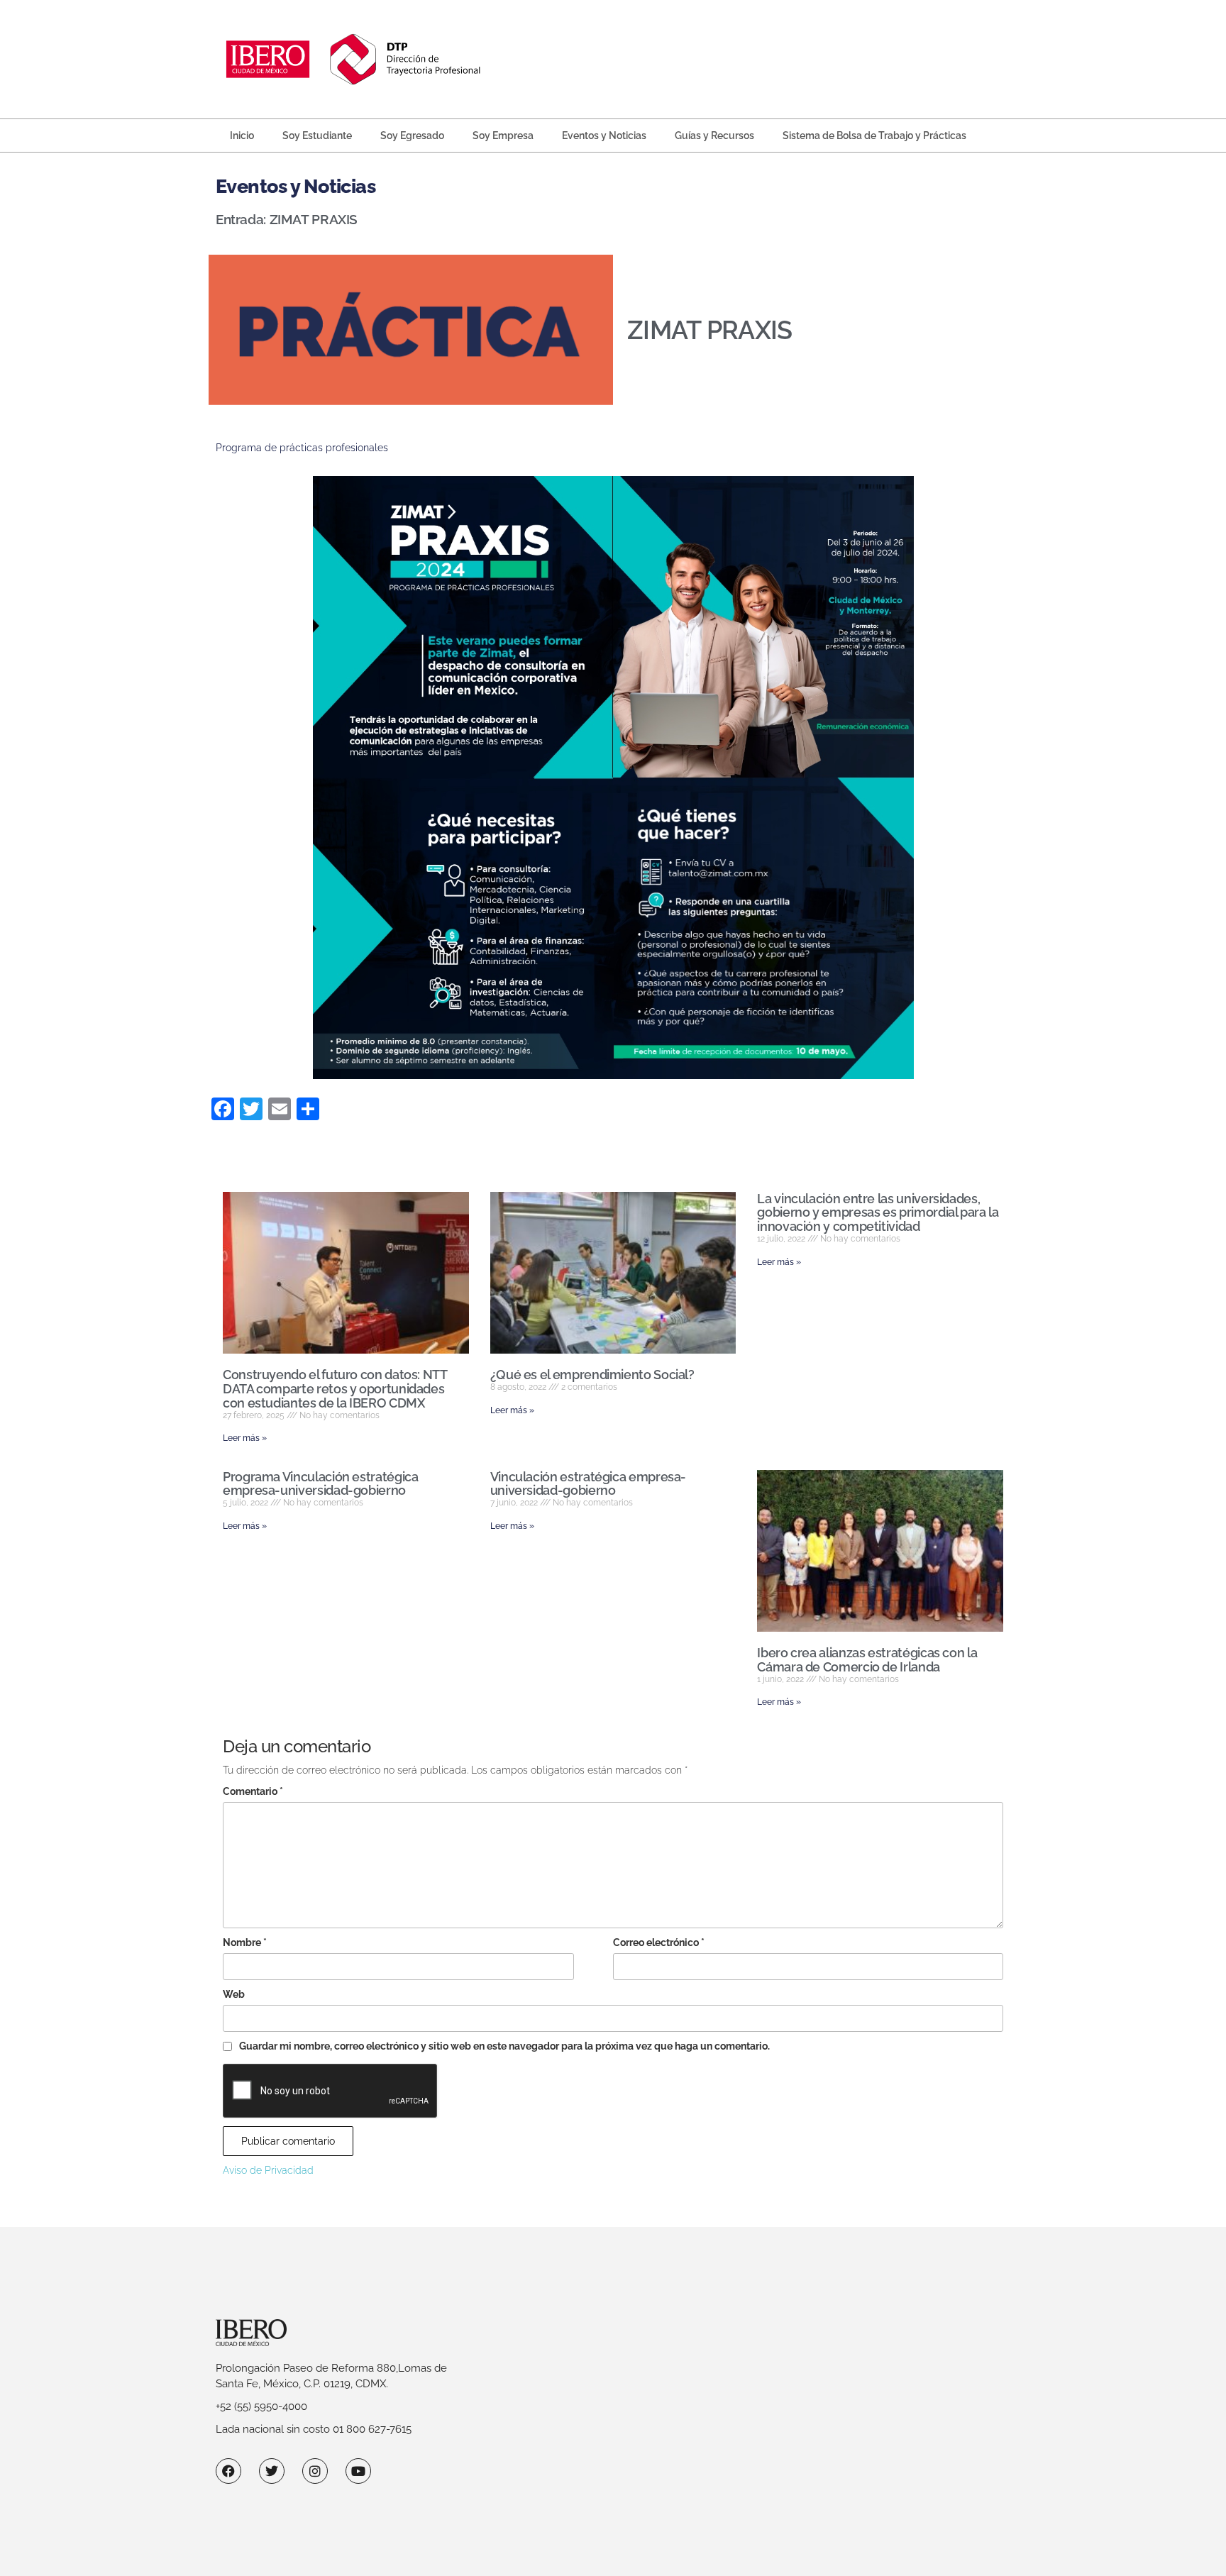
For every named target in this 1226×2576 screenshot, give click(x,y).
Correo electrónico (659, 1942)
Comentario (253, 1791)
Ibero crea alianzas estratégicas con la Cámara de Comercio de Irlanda (867, 1660)
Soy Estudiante (317, 136)
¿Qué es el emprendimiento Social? (592, 1375)
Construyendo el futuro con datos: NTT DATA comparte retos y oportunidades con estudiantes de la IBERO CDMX (335, 1389)
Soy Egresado (412, 136)
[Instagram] (315, 2471)
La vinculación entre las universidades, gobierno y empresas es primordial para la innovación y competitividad (878, 1213)
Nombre (245, 1942)
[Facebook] (228, 2471)
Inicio (242, 136)
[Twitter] (272, 2471)
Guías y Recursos (714, 136)
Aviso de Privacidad (268, 2170)
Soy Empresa (503, 136)
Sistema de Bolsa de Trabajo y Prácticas (874, 136)
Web (234, 1994)
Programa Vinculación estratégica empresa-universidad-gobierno (320, 1484)
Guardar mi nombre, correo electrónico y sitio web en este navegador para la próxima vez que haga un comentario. (504, 2046)
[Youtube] (358, 2471)
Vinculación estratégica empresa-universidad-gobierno (588, 1484)
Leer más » (245, 1438)
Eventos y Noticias (604, 136)
